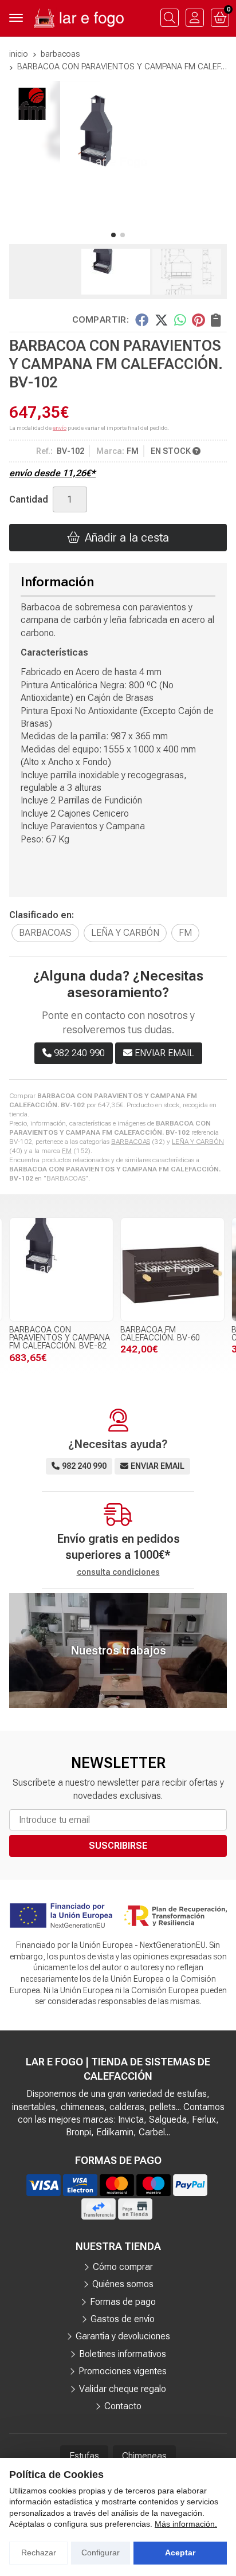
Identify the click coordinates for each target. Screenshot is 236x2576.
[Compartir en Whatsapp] (180, 320)
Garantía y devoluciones (123, 2336)
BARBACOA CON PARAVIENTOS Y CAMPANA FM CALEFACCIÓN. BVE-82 (60, 1338)
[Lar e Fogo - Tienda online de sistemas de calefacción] (78, 18)
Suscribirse (118, 1846)
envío (60, 428)
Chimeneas (144, 2456)
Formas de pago (123, 2302)
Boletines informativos (123, 2354)
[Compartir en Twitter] (161, 320)
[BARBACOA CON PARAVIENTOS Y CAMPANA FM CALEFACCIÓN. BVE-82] (61, 1269)
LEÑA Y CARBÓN (198, 1142)
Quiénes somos (123, 2284)
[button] (113, 235)
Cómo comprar (123, 2267)
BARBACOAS (131, 1142)
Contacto (123, 2406)
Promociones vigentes (123, 2371)
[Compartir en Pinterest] (198, 320)
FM (67, 1151)
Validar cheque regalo (123, 2389)
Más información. (186, 2524)
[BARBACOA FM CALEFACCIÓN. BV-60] (172, 1269)
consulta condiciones (118, 1572)
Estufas (84, 2456)
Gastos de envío (123, 2319)
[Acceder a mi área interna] (195, 18)
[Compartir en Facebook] (142, 320)
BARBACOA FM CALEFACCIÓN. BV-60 (160, 1334)
